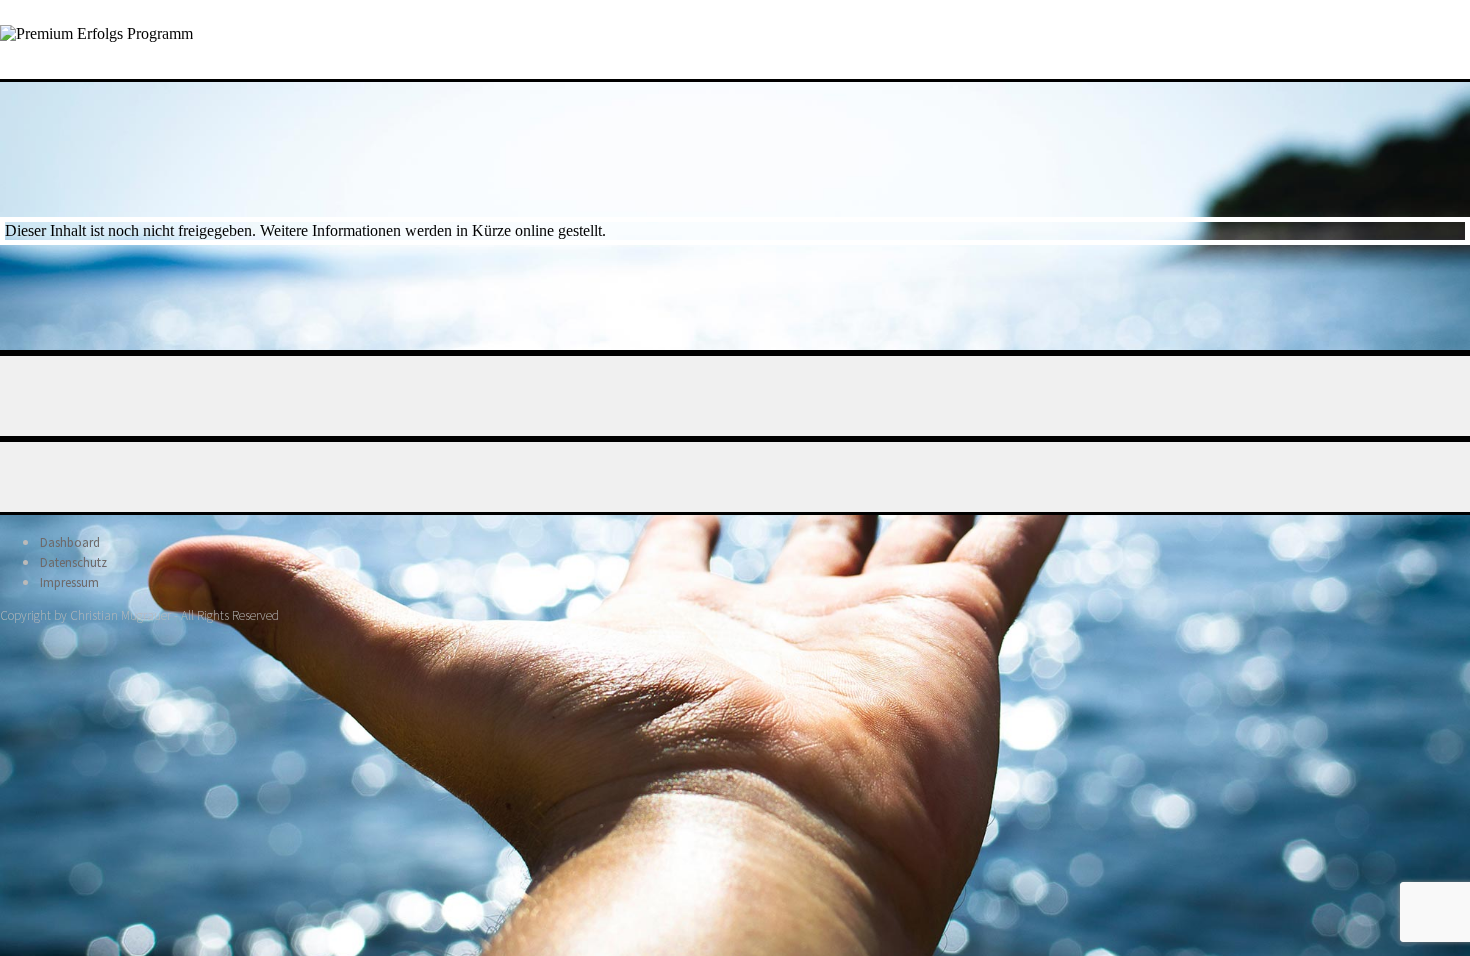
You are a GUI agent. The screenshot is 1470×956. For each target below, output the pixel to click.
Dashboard (70, 542)
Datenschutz (73, 562)
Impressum (69, 582)
